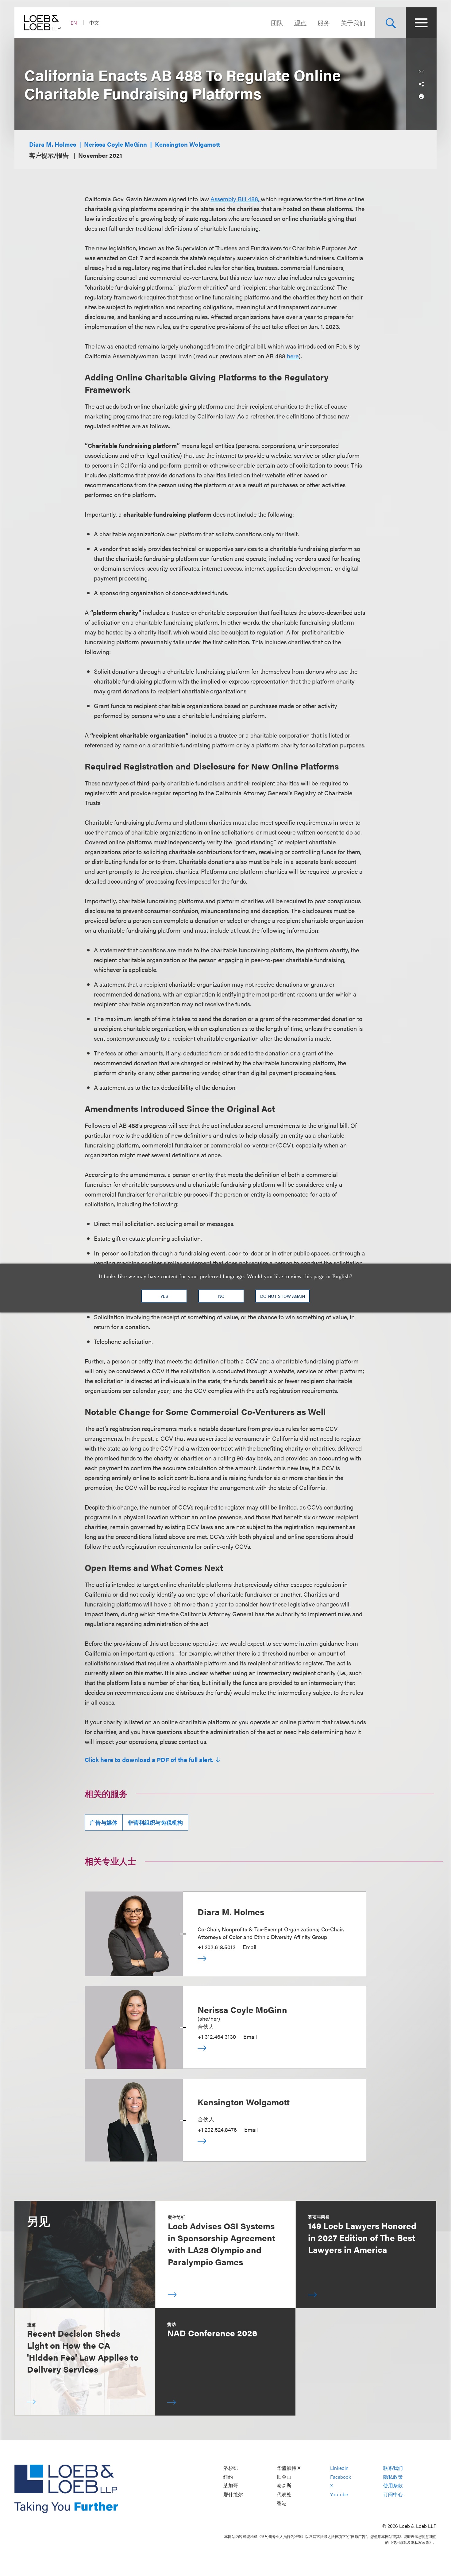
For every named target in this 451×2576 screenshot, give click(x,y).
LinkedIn (339, 2468)
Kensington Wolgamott (187, 144)
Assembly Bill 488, (235, 199)
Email (249, 1947)
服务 (324, 23)
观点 (300, 23)
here (293, 356)
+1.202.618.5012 (216, 1947)
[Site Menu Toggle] (421, 23)
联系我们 (393, 2468)
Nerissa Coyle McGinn (116, 144)
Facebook (341, 2477)
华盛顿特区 (289, 2468)
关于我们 (353, 23)
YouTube (339, 2494)
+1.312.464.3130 (217, 2036)
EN (74, 23)
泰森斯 (284, 2486)
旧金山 (284, 2477)
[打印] (421, 96)
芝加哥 (231, 2486)
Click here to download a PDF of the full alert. (149, 1760)
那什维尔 (233, 2494)
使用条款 (393, 2486)
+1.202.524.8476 (217, 2129)
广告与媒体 (104, 1822)
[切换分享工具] (421, 84)
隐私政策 (393, 2477)
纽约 (228, 2477)
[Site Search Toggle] (391, 23)
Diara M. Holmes (53, 144)
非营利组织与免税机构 (155, 1822)
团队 (277, 23)
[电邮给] (421, 72)
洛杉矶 (231, 2468)
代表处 (284, 2494)
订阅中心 (393, 2494)
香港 (282, 2503)
